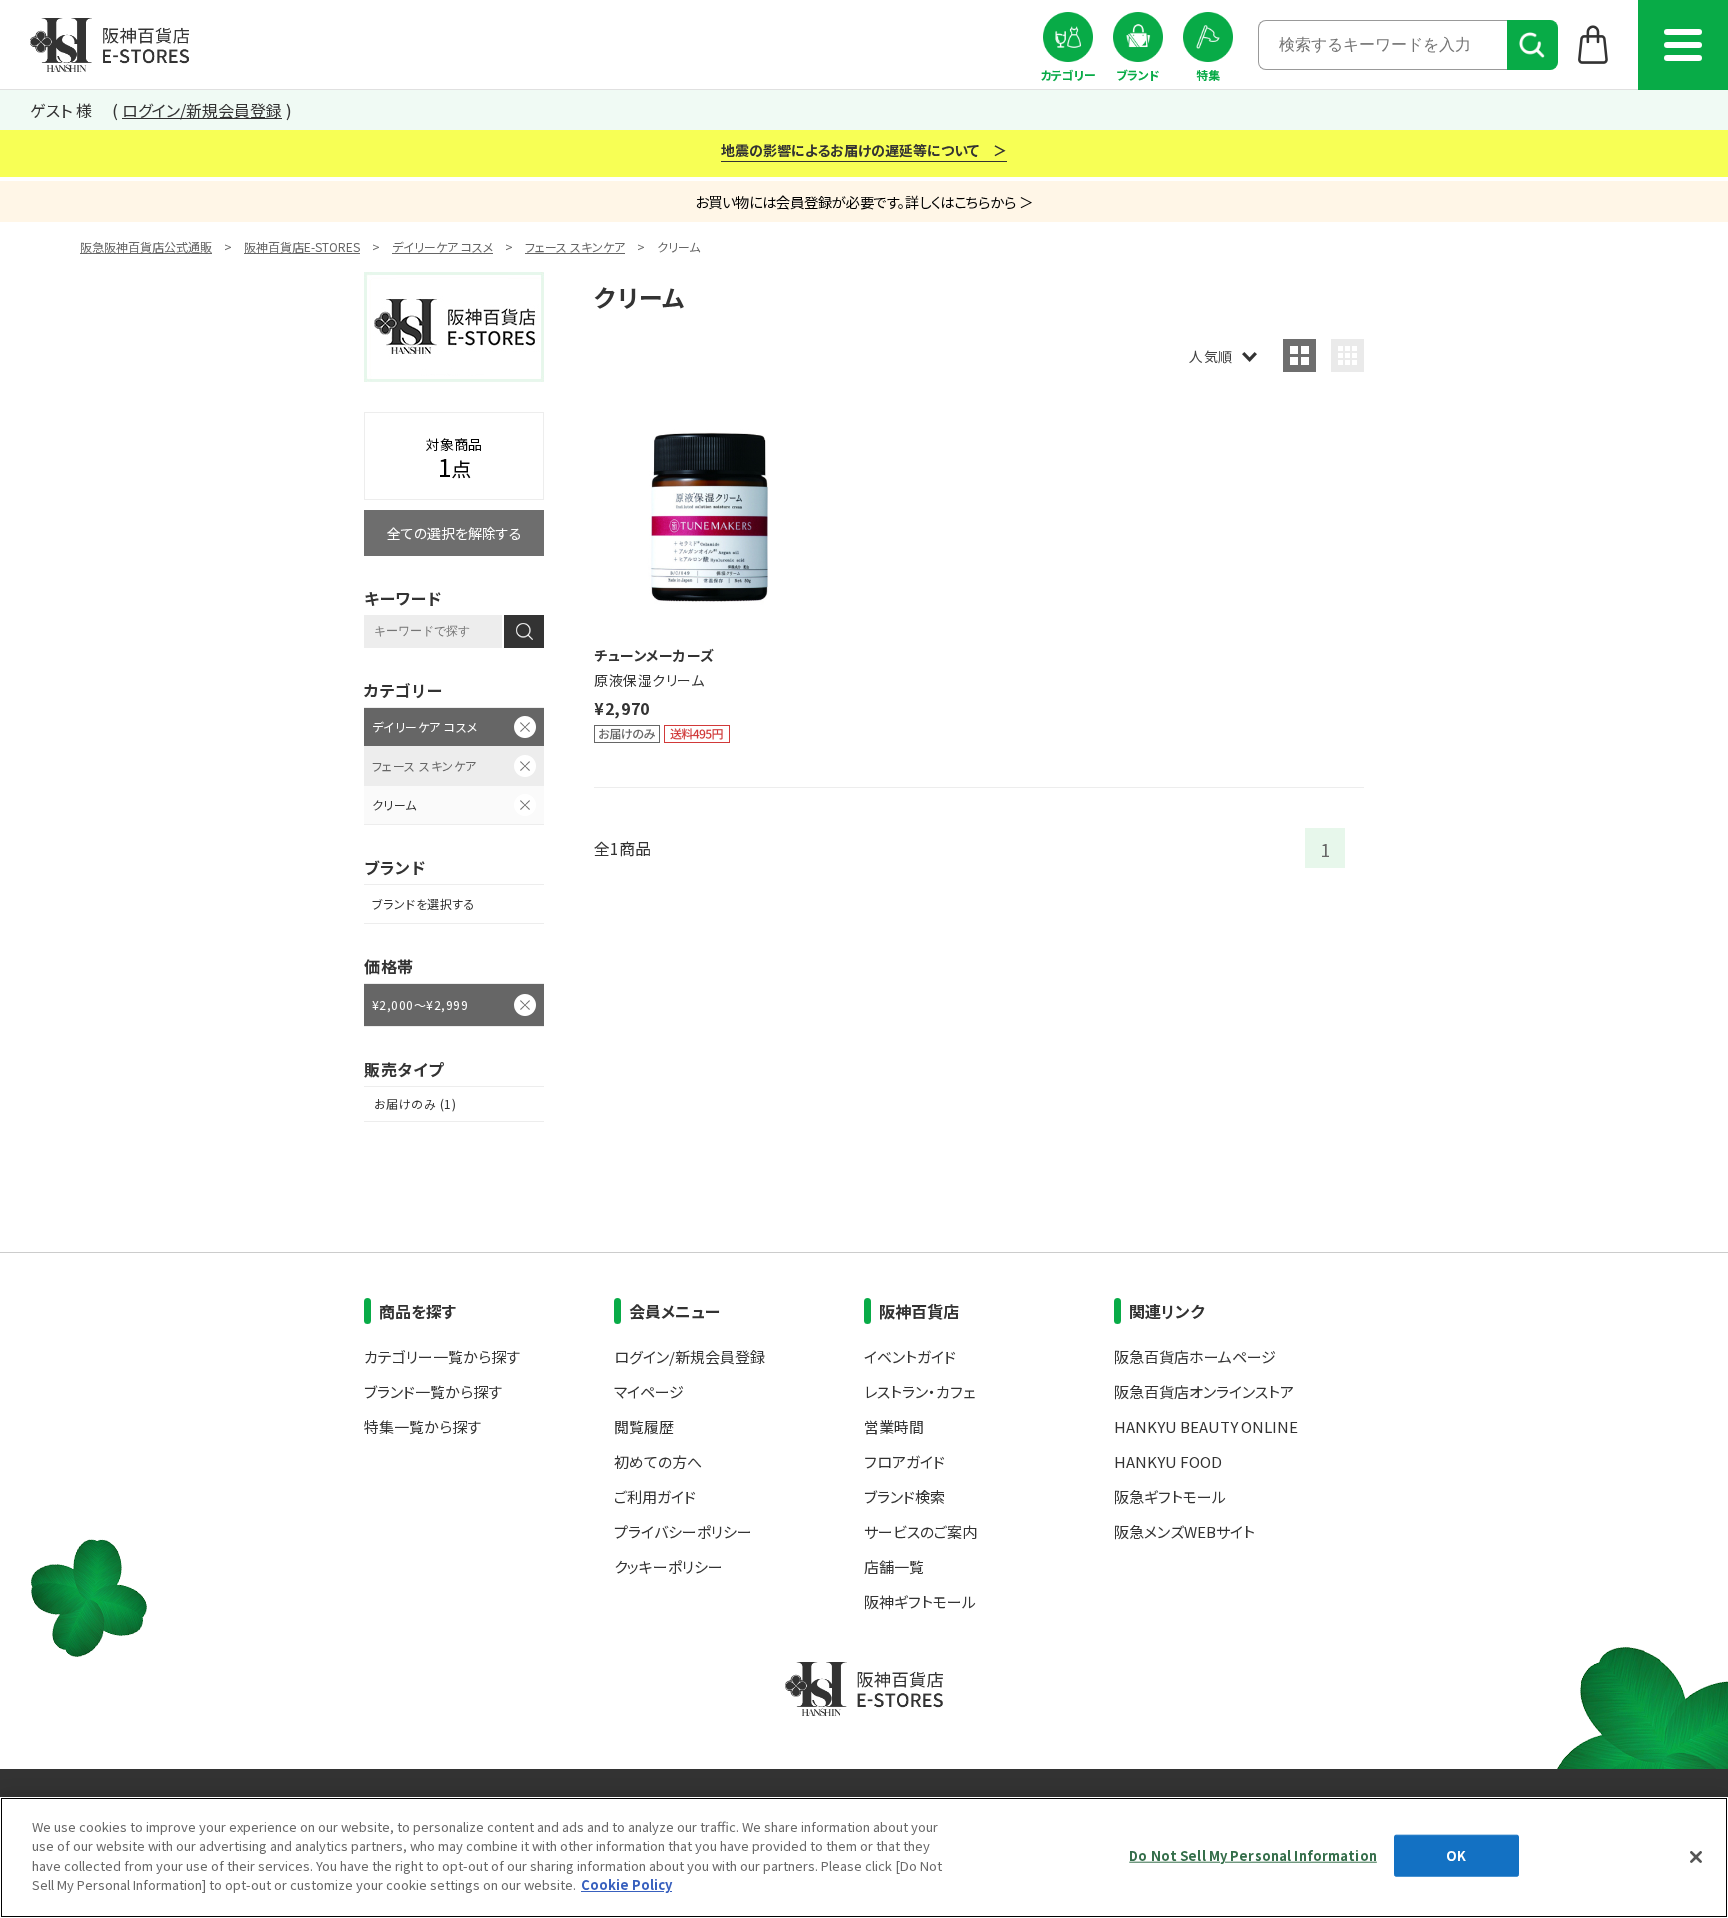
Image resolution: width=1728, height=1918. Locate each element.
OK (1456, 1855)
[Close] (1696, 1857)
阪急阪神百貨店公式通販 (146, 246)
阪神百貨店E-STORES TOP (109, 45)
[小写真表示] (1347, 355)
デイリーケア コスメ (442, 246)
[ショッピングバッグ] (1593, 44)
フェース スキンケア (575, 246)
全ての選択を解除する (454, 533)
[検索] (1532, 45)
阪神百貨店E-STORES (302, 246)
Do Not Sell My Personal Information (1253, 1855)
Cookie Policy (626, 1884)
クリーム (394, 804)
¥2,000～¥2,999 (420, 1004)
